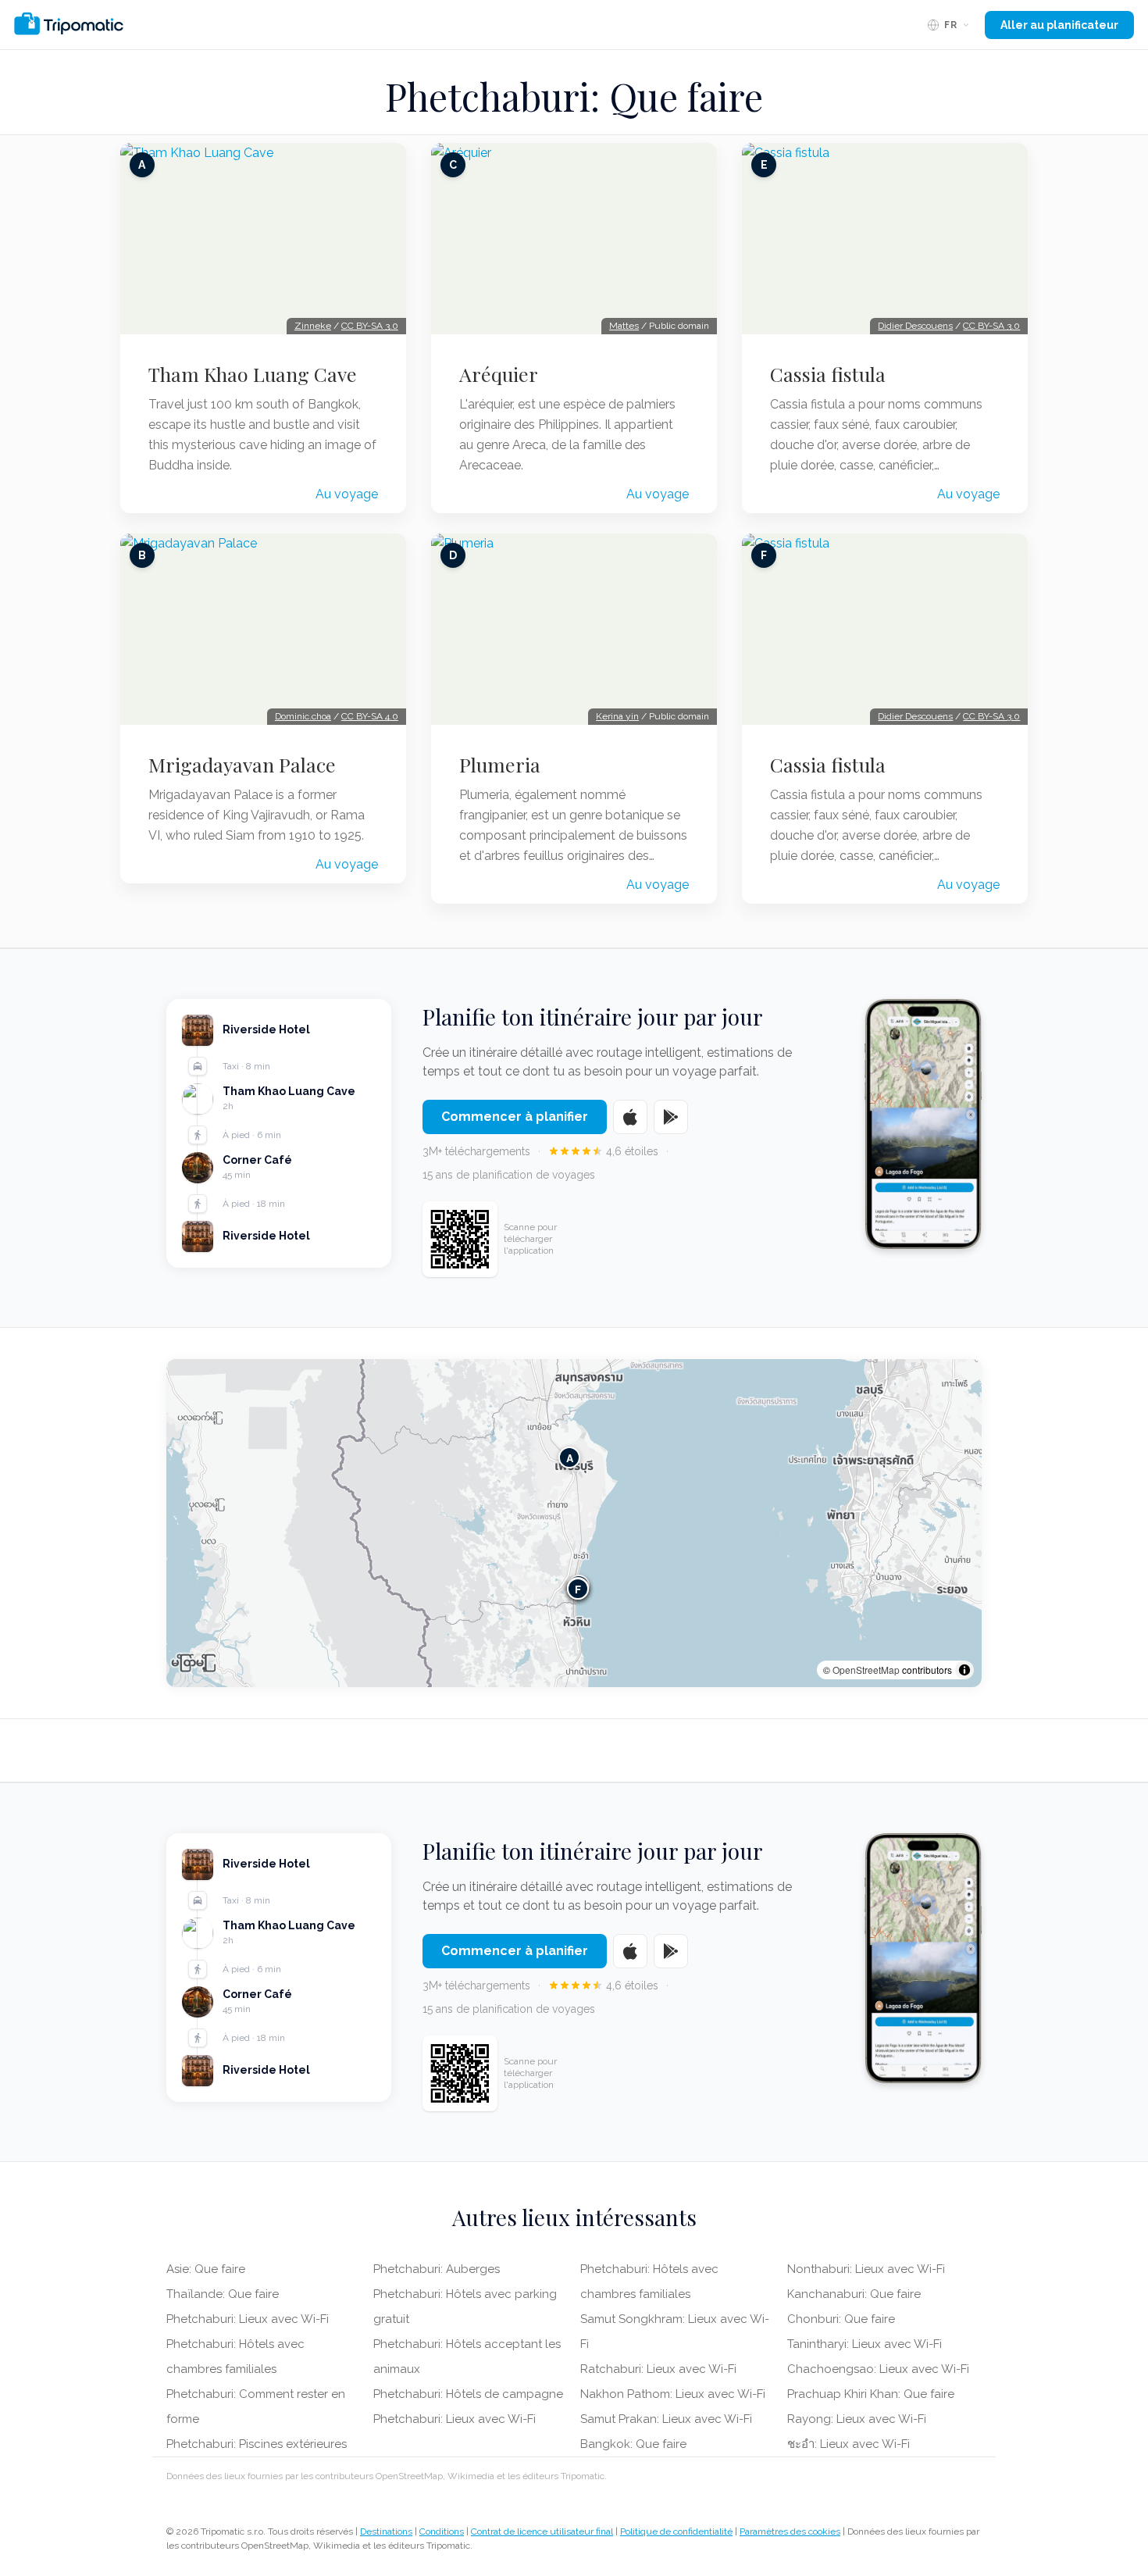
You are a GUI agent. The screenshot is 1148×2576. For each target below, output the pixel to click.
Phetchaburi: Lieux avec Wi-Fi (248, 2319)
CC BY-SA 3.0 (370, 326)
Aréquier (499, 374)
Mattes (624, 326)
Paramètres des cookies (790, 2531)
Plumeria (500, 765)
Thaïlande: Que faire (223, 2294)
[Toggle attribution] (964, 1670)
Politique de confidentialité (676, 2531)
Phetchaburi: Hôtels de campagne (468, 2394)
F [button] (578, 1588)
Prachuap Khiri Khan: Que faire (871, 2394)
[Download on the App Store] (630, 1117)
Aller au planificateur (1059, 25)
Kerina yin (617, 716)
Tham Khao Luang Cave (253, 374)
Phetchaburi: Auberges (437, 2269)
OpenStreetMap (866, 1670)
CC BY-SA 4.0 (370, 716)
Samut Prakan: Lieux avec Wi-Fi (666, 2419)
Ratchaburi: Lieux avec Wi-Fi (658, 2369)
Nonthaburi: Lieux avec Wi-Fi (866, 2269)
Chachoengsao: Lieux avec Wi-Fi (878, 2369)
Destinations (386, 2531)
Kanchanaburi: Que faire (854, 2294)
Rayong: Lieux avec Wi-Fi (857, 2419)
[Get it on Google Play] (671, 1117)
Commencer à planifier (515, 1117)
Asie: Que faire (206, 2269)
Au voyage (347, 494)
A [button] (570, 1457)
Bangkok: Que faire (633, 2444)
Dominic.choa (303, 716)
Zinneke (313, 326)
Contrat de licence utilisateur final (542, 2531)
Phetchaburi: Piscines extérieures (257, 2444)
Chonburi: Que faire (841, 2319)
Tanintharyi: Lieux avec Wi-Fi (865, 2344)
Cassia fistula (828, 374)
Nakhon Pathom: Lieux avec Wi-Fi (673, 2394)
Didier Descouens (915, 326)
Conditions (442, 2531)
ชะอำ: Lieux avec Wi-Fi (849, 2444)
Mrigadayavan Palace (242, 765)
